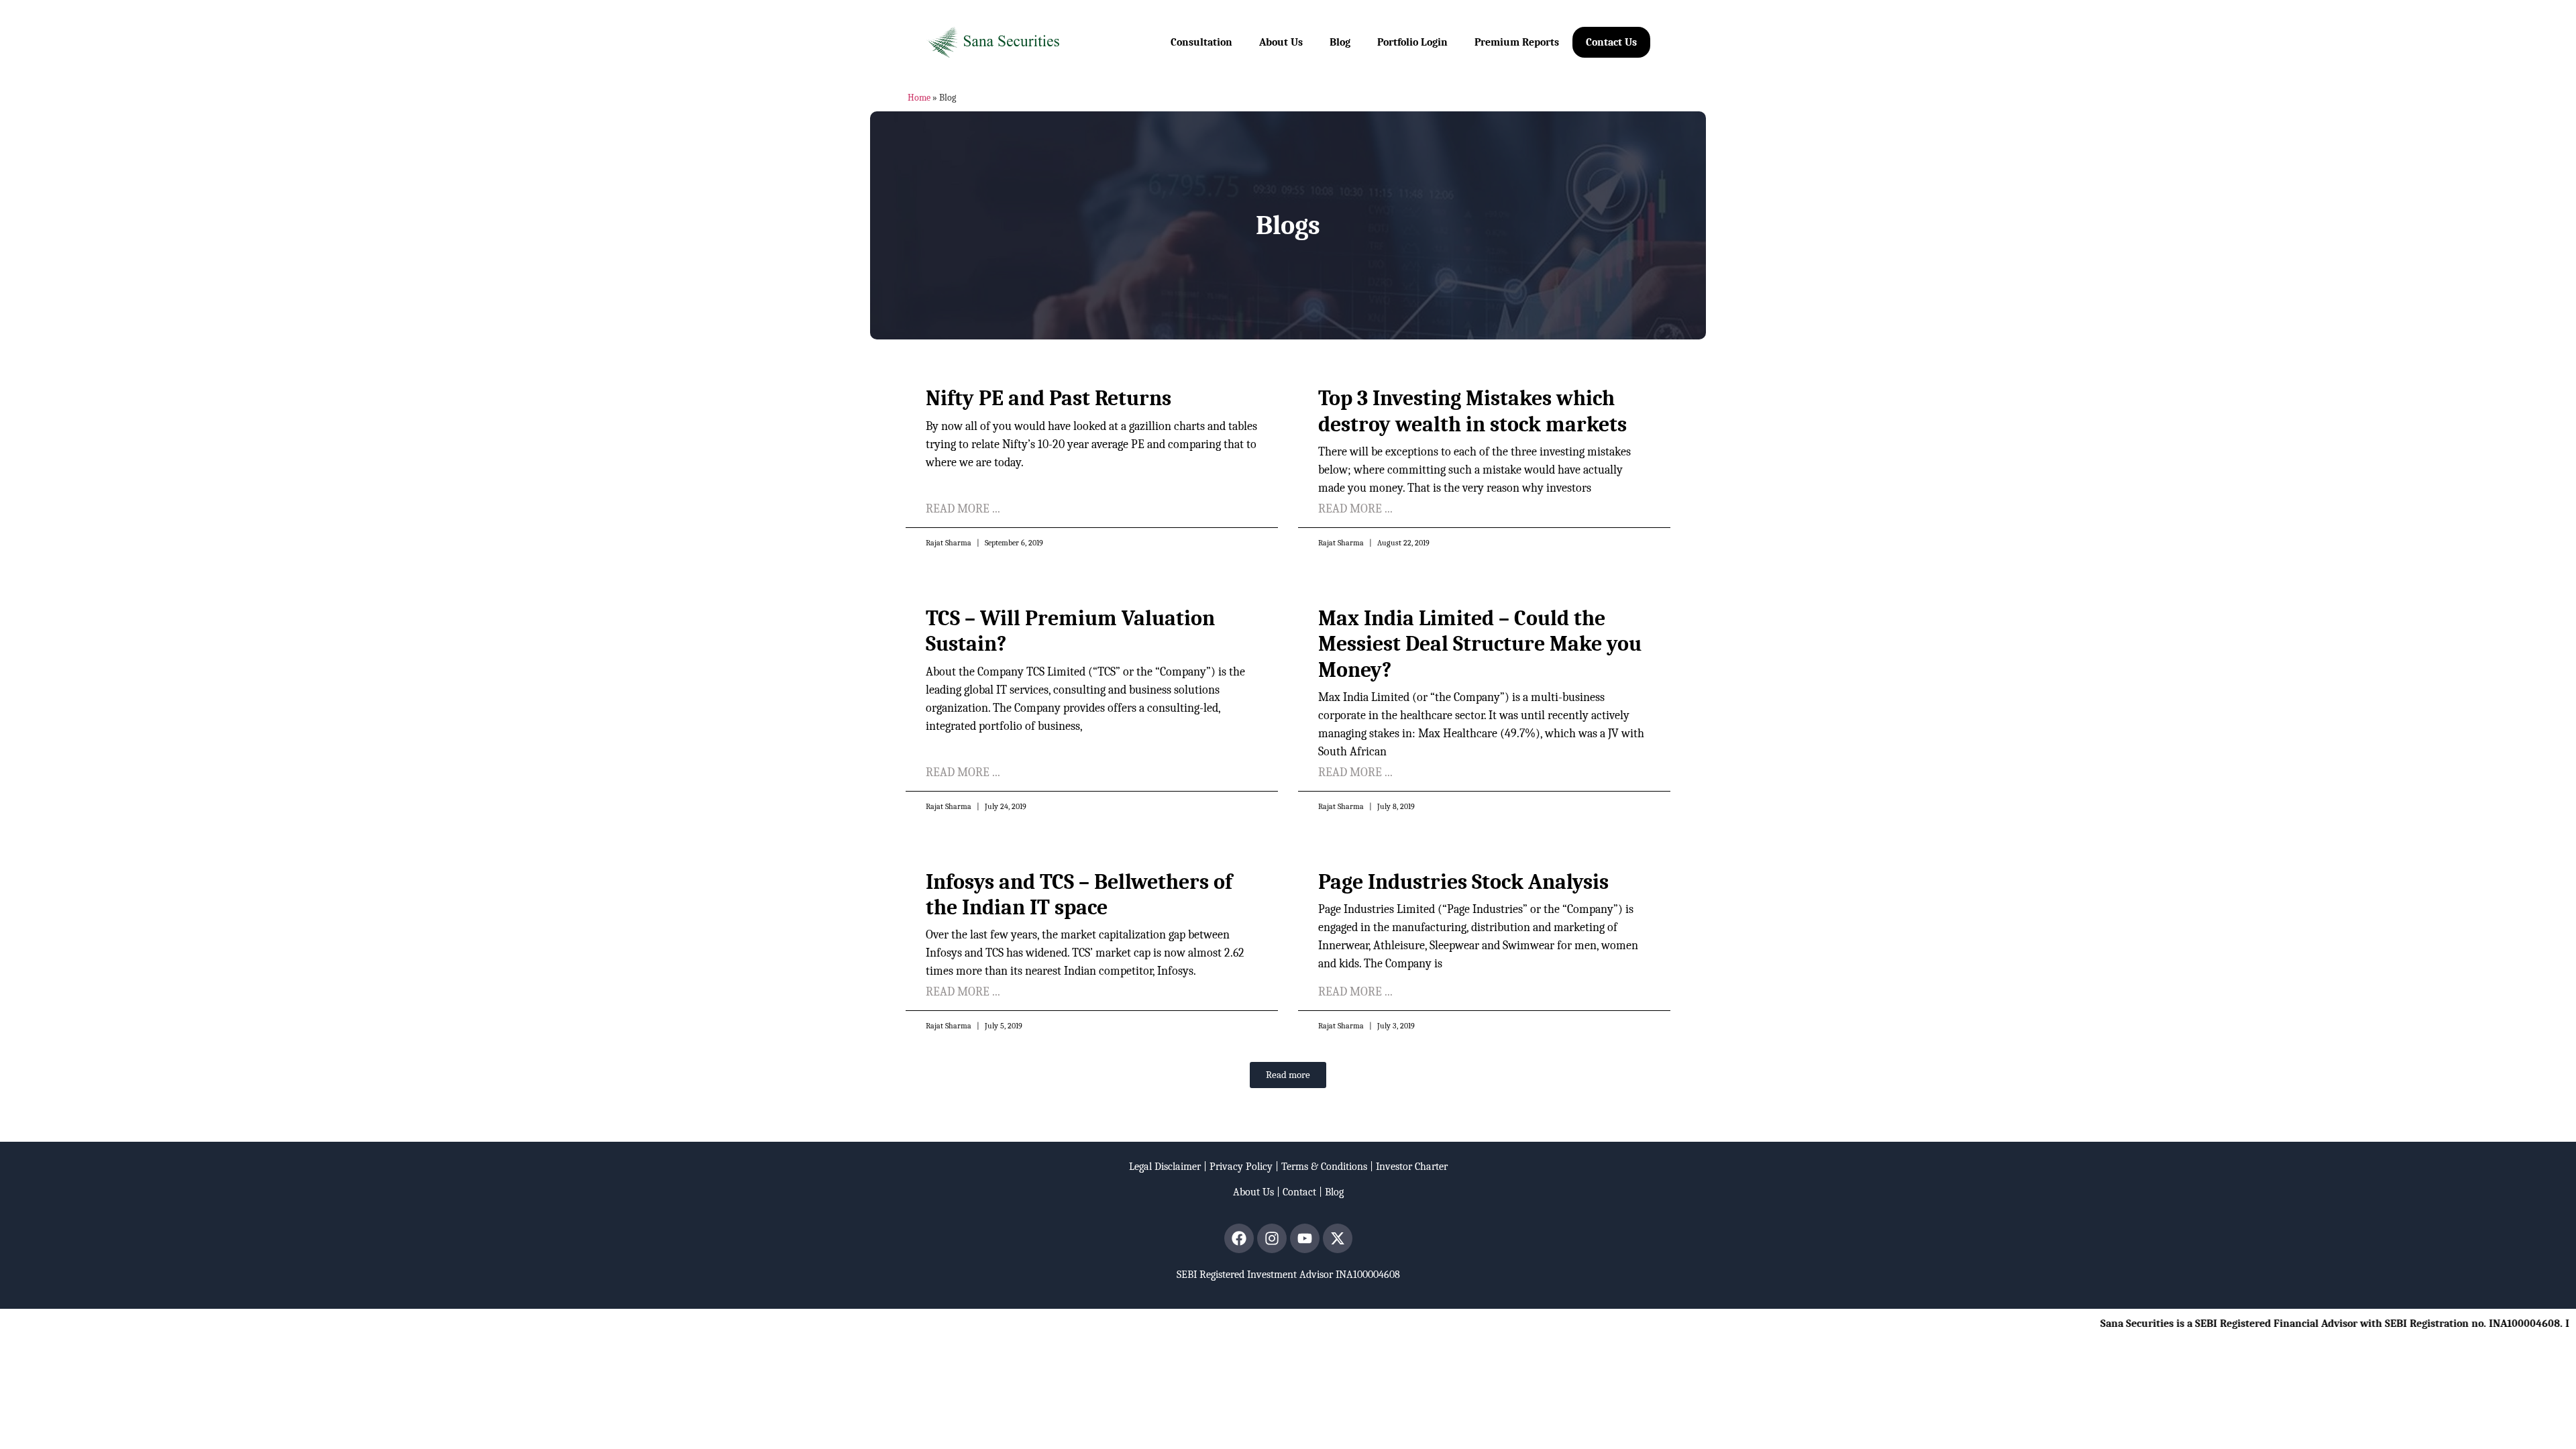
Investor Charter (1412, 1167)
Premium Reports (1517, 42)
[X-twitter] (1338, 1238)
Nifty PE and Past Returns (1049, 398)
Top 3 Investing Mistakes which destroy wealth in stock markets (1472, 411)
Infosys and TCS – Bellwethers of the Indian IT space (1079, 895)
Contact (1299, 1192)
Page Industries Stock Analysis (1463, 882)
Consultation (1201, 42)
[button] (1288, 1075)
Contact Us (1611, 42)
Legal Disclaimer (1165, 1167)
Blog (1340, 42)
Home (919, 98)
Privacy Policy (1241, 1167)
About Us (1281, 42)
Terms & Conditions (1324, 1167)
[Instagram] (1272, 1238)
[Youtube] (1305, 1238)
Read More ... (963, 509)
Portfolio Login (1412, 42)
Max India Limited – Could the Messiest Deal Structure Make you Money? (1480, 644)
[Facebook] (1239, 1238)
